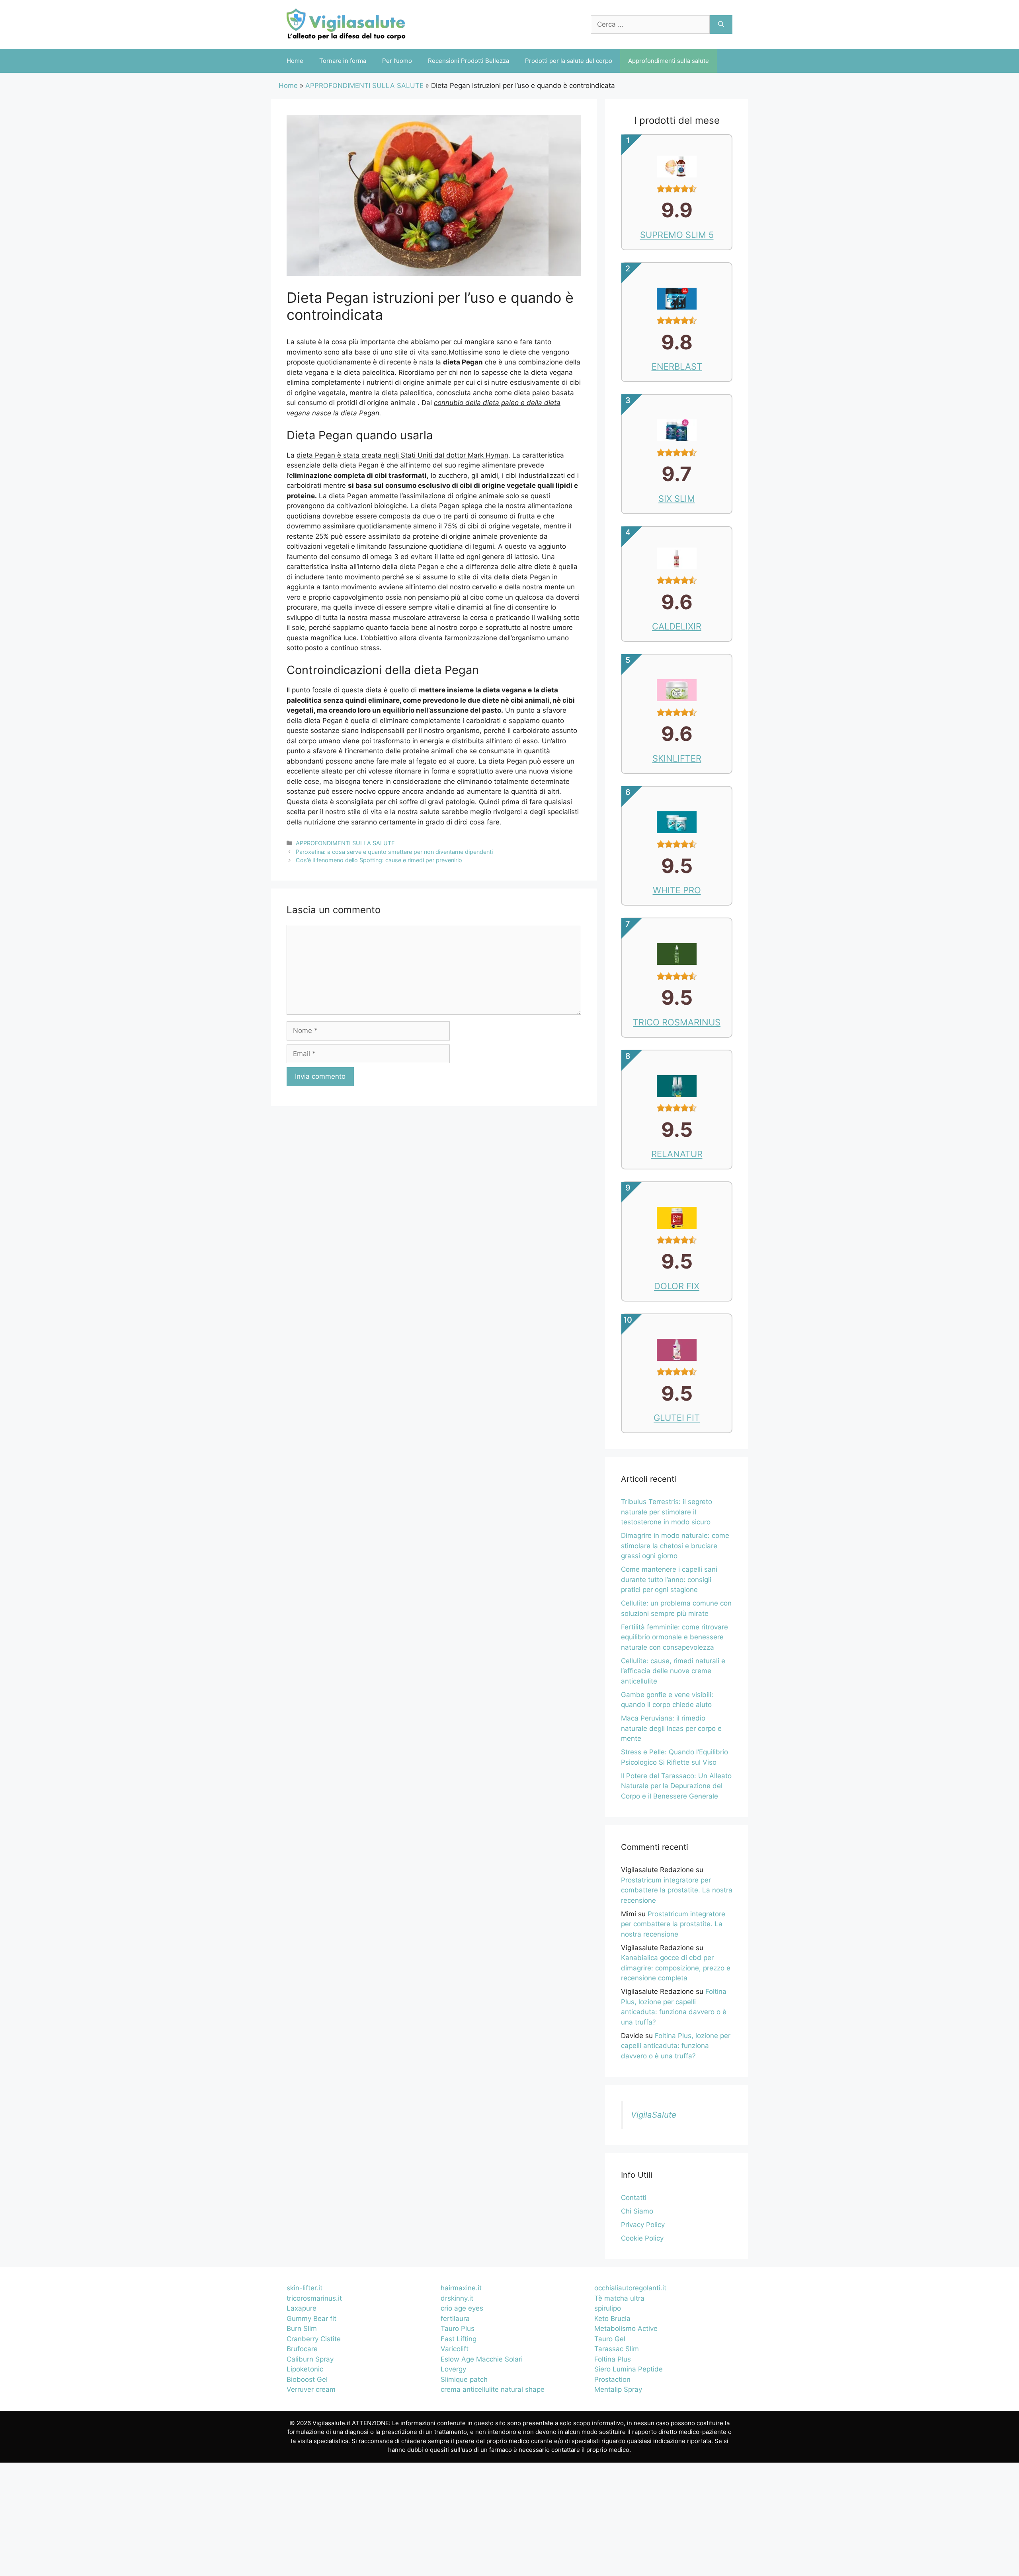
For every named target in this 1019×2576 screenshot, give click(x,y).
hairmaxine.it (461, 2288)
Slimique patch (464, 2379)
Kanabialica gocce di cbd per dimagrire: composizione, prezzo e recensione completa (676, 1968)
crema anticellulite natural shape (493, 2389)
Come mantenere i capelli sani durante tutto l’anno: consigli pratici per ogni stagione (669, 1579)
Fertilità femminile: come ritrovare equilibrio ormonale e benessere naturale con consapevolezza (674, 1637)
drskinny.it (457, 2298)
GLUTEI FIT (677, 1418)
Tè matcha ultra (619, 2298)
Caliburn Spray (310, 2359)
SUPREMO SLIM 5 (677, 235)
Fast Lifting (459, 2339)
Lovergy (453, 2369)
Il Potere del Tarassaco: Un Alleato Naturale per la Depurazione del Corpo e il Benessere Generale (676, 1786)
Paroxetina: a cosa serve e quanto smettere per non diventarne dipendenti (394, 852)
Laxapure (302, 2308)
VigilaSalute (654, 2115)
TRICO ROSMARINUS (677, 1022)
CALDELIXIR (677, 626)
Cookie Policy (642, 2238)
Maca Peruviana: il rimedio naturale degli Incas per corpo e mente (671, 1728)
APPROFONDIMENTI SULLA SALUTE (364, 86)
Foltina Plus (613, 2359)
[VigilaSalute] (346, 24)
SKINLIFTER (677, 758)
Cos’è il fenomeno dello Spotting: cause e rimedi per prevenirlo (379, 860)
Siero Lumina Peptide (629, 2369)
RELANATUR (677, 1154)
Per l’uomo (397, 61)
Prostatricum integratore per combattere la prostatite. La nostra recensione (677, 1890)
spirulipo (608, 2308)
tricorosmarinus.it (314, 2298)
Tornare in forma (343, 61)
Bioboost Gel (307, 2379)
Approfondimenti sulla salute (669, 61)
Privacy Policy (643, 2225)
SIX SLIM (677, 499)
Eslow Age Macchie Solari (482, 2359)
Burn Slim (302, 2329)
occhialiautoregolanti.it (630, 2288)
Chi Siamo (637, 2211)
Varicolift (455, 2349)
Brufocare (302, 2349)
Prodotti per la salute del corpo (569, 61)
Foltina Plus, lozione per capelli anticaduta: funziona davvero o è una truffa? (676, 2046)
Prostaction (612, 2379)
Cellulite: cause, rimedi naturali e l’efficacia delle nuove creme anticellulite (673, 1671)
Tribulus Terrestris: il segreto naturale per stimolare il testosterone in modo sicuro (667, 1512)
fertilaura (455, 2319)
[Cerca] (721, 25)
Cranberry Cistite (314, 2339)
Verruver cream (311, 2389)
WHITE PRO (677, 890)
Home (295, 61)
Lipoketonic (305, 2369)
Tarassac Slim (617, 2349)
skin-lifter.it (305, 2288)
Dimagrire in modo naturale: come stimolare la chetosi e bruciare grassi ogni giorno (675, 1546)
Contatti (634, 2198)
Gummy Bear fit (311, 2319)
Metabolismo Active (626, 2329)
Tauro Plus (458, 2329)
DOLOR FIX (677, 1286)
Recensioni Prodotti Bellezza (469, 61)
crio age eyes (462, 2308)
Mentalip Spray (618, 2389)
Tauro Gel (610, 2339)
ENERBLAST (677, 366)
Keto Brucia (612, 2319)
